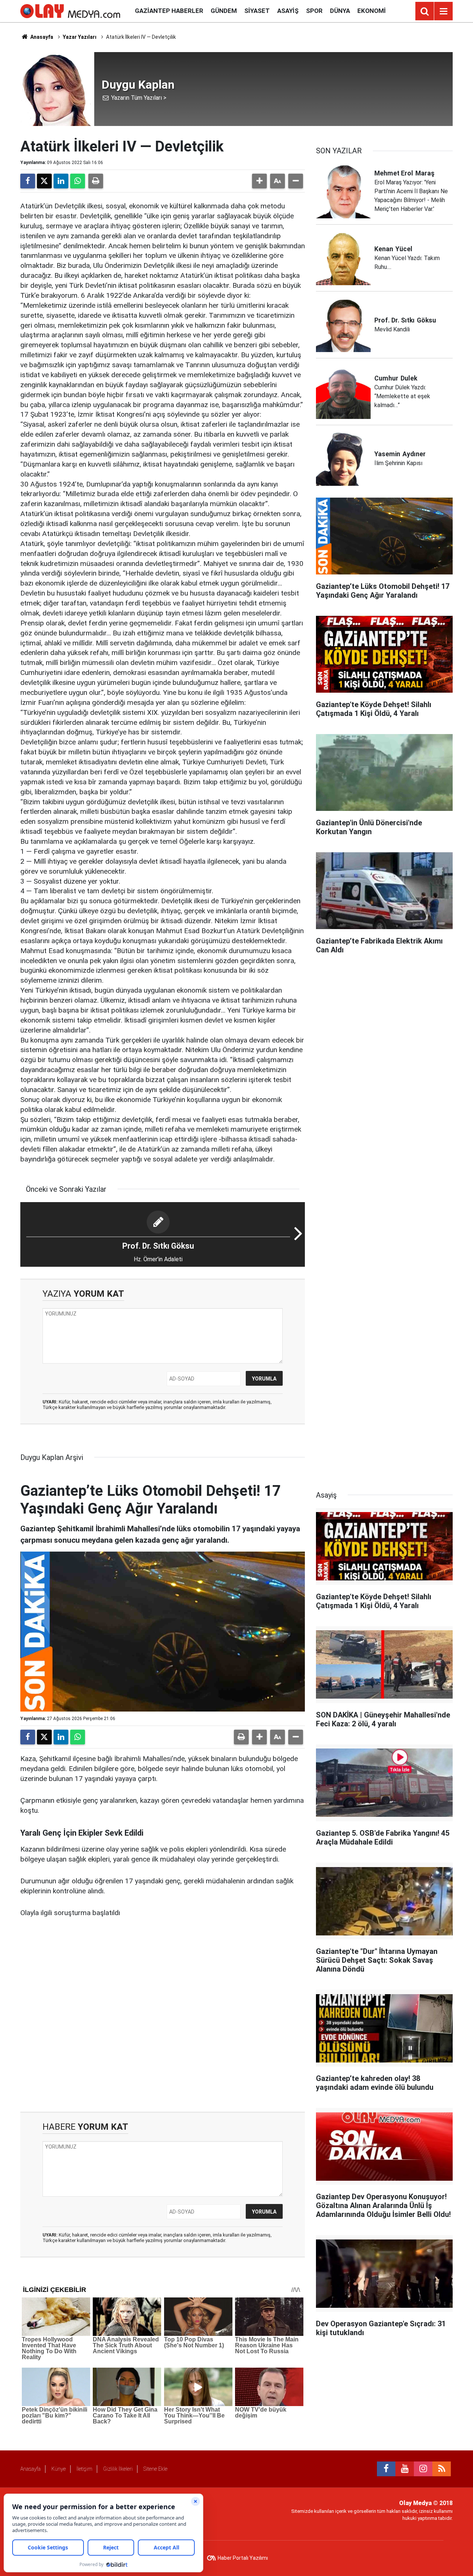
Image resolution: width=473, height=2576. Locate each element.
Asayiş (288, 11)
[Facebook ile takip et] (386, 2469)
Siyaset (257, 11)
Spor (314, 11)
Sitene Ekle (155, 2469)
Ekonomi (372, 11)
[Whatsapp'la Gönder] (78, 181)
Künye (59, 2469)
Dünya (340, 11)
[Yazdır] (96, 181)
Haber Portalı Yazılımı (243, 2558)
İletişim (84, 2469)
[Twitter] (44, 181)
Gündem (224, 11)
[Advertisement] (163, 2015)
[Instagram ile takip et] (423, 2469)
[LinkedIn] (61, 181)
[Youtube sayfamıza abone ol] (405, 2469)
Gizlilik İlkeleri (118, 2469)
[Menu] (443, 11)
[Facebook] (28, 181)
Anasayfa (41, 37)
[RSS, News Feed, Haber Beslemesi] (442, 2469)
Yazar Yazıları (80, 37)
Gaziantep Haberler (169, 11)
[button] (259, 181)
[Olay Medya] (70, 11)
